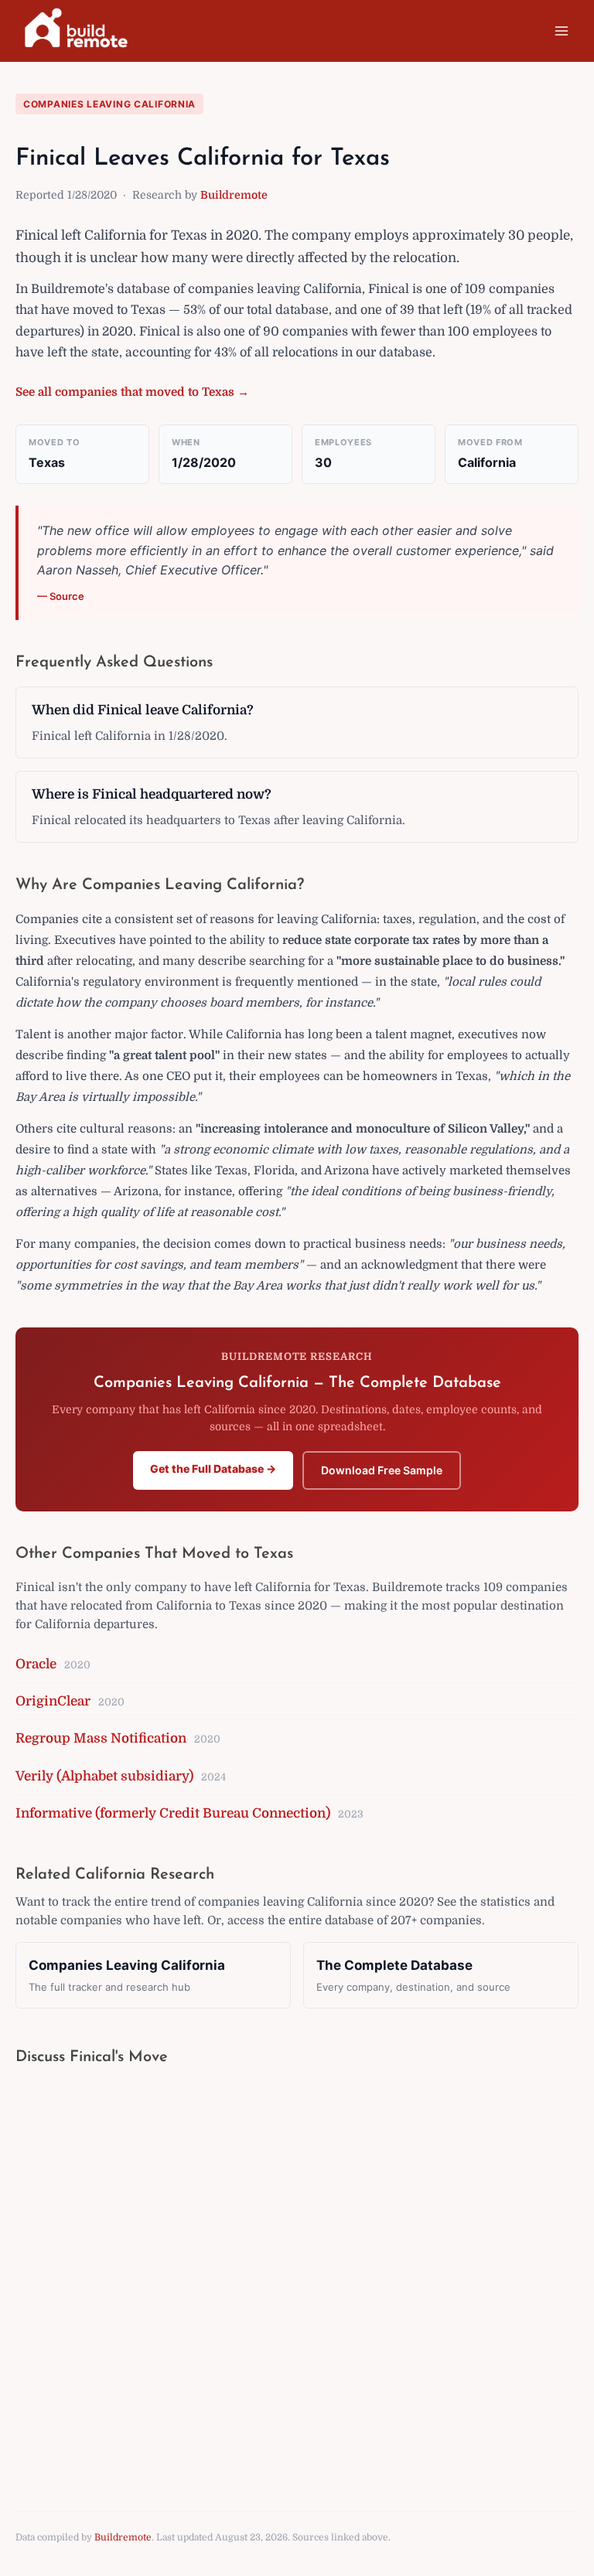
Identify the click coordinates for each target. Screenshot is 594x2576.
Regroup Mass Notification (101, 1738)
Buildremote (234, 195)
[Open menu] (561, 31)
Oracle (36, 1664)
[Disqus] (297, 2274)
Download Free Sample (382, 1470)
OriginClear (53, 1701)
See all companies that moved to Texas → (132, 392)
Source (67, 596)
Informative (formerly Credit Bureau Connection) (173, 1813)
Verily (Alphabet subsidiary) (104, 1776)
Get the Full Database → (213, 1469)
